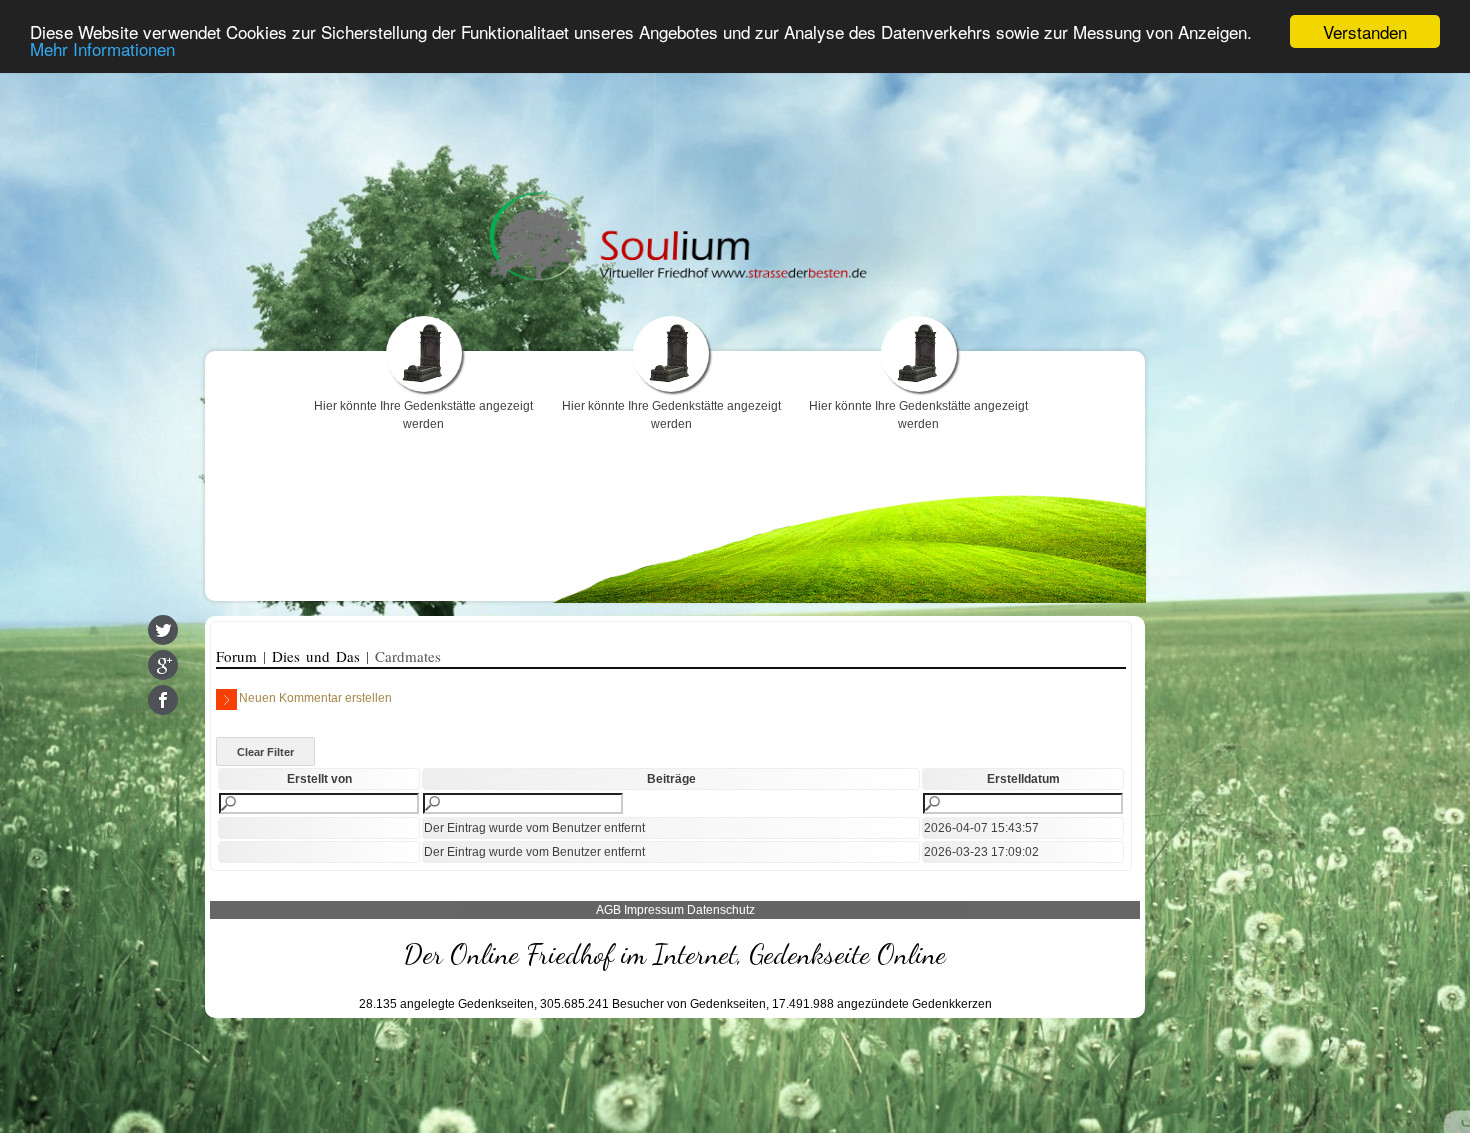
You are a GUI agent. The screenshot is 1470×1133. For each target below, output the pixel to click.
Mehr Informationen (102, 49)
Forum (239, 656)
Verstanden (1365, 31)
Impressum (654, 910)
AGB (608, 910)
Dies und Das (319, 656)
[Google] (163, 665)
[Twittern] (163, 630)
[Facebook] (163, 700)
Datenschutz (721, 910)
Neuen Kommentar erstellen (315, 698)
